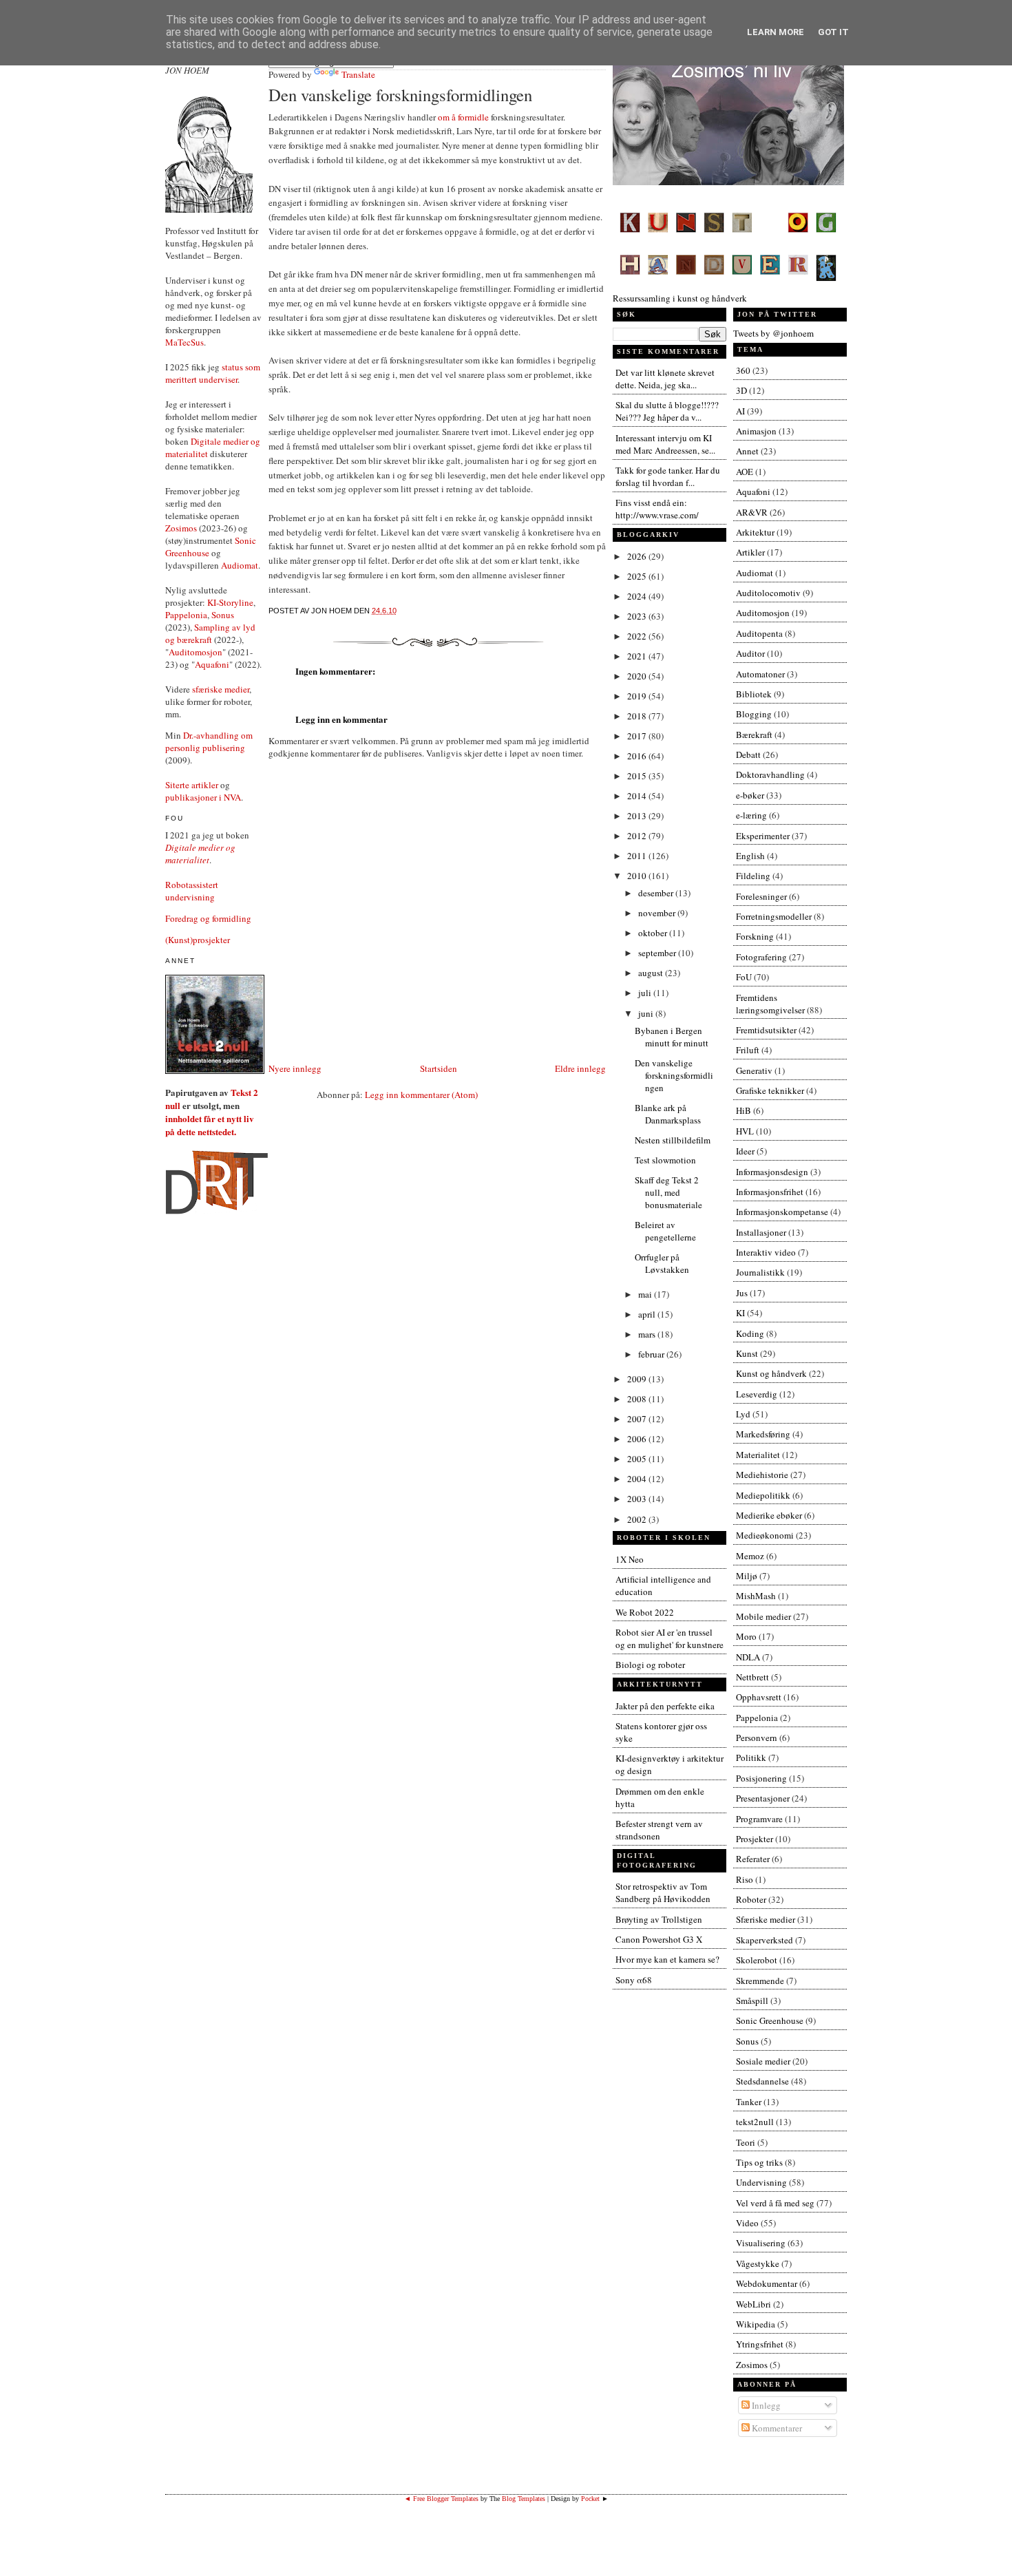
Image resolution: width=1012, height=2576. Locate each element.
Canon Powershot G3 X (659, 1939)
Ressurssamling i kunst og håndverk (680, 298)
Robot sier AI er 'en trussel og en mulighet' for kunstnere (670, 1638)
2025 (638, 576)
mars (648, 1334)
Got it (833, 32)
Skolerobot (757, 1960)
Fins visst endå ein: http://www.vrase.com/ (657, 509)
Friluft (748, 1050)
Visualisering (761, 2243)
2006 (638, 1439)
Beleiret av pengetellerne (665, 1231)
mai (646, 1294)
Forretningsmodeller (774, 916)
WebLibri (753, 2304)
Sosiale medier (763, 2061)
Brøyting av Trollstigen (659, 1919)
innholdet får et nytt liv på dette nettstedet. (210, 1125)
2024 (638, 596)
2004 (638, 1479)
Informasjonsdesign (772, 1172)
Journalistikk (760, 1272)
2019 (638, 696)
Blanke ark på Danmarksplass (668, 1114)
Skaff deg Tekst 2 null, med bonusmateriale (668, 1192)
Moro (746, 1636)
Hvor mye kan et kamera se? (667, 1959)
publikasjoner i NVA (203, 797)
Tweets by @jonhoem (773, 333)
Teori (746, 2142)
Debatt (748, 754)
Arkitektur (755, 532)
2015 (638, 776)
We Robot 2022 (645, 1612)
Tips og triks (759, 2162)
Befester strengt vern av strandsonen (659, 1830)
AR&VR (752, 512)
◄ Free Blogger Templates (441, 2499)
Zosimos (181, 528)
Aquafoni (212, 664)
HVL (745, 1131)
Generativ (754, 1070)
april (648, 1314)
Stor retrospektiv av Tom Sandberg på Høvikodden (663, 1892)
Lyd (743, 1414)
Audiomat (240, 565)
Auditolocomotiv (768, 593)
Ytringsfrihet (760, 2344)
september (658, 953)
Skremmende (760, 1981)
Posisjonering (761, 1778)
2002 (638, 1519)
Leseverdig (757, 1394)
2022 (638, 636)
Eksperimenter (763, 836)
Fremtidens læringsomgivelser (770, 1004)
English (750, 856)
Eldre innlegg (580, 1068)
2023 (638, 616)
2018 (638, 716)
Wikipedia (756, 2324)
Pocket (590, 2499)
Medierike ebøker (769, 1515)
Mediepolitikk (763, 1495)
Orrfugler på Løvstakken (662, 1263)
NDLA (748, 1657)
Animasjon (756, 431)
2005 (638, 1459)
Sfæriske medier (766, 1919)
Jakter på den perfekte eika (665, 1706)
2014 (638, 796)
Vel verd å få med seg (775, 2203)
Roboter (751, 1899)
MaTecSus (185, 342)
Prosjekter (755, 1839)
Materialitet (758, 1455)
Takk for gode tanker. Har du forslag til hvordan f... (668, 476)
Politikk (751, 1757)
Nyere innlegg (295, 1068)
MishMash (756, 1596)
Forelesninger (761, 896)
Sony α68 (634, 1980)
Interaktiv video (766, 1252)
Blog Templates (524, 2499)
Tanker (749, 2102)
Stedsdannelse (762, 2081)
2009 (638, 1379)
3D (741, 390)
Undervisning (761, 2182)
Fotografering (761, 957)
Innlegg (765, 2405)
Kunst (747, 1353)
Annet (747, 451)
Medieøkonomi (765, 1535)
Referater (753, 1859)
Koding (750, 1333)
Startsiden (439, 1068)
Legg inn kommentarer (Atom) (421, 1095)
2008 (638, 1399)
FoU (744, 977)
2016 (638, 756)
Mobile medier (763, 1616)
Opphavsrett (759, 1697)
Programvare (759, 1819)
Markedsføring (763, 1434)
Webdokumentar (767, 2283)
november (658, 913)
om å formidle (463, 117)
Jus (742, 1293)
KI (740, 1313)
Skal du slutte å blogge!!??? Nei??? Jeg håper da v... (667, 411)
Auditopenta (759, 633)
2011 (638, 856)
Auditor (750, 653)
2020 (638, 676)
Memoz (750, 1556)
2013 (638, 816)
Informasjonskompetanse (782, 1212)
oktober (654, 933)
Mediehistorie (762, 1475)
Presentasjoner (763, 1798)
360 (743, 370)
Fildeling (753, 876)
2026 (638, 556)
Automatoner (760, 674)
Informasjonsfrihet (770, 1192)
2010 (638, 876)
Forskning (755, 936)
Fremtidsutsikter (766, 1030)
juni (647, 1013)
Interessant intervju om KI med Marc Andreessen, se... (665, 444)
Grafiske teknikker (770, 1090)
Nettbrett (752, 1677)
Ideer (745, 1151)
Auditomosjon (196, 652)
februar (652, 1354)
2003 (638, 1499)
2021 (638, 656)
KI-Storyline (230, 602)
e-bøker (750, 795)
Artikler (750, 552)
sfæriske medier (221, 689)
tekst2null (755, 2122)
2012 (638, 836)
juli (646, 993)
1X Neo (630, 1559)
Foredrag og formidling (208, 918)
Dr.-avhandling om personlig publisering (209, 741)
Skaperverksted (765, 1940)
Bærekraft (754, 735)
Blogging (754, 714)
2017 (638, 736)
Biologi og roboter (650, 1665)
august (652, 973)
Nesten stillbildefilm (673, 1140)
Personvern (757, 1738)
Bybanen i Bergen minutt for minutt (672, 1037)
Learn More (776, 32)
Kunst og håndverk (771, 1373)
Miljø (747, 1576)
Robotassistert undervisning (192, 891)
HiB (744, 1110)
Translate (358, 74)
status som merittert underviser (213, 373)
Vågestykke (758, 2263)
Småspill (752, 2000)
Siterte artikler (192, 785)
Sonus (223, 615)
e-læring (751, 815)
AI (740, 411)
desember (657, 893)
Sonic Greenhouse (770, 2020)
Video (747, 2223)
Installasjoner (761, 1232)
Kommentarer (776, 2428)
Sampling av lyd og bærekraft (210, 633)
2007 (638, 1419)
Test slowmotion (665, 1160)
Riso (745, 1879)
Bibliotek (754, 694)
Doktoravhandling (770, 774)
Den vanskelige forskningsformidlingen (400, 95)
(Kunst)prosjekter (198, 940)
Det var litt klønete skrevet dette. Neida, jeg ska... (665, 379)
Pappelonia (186, 615)
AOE (745, 472)
